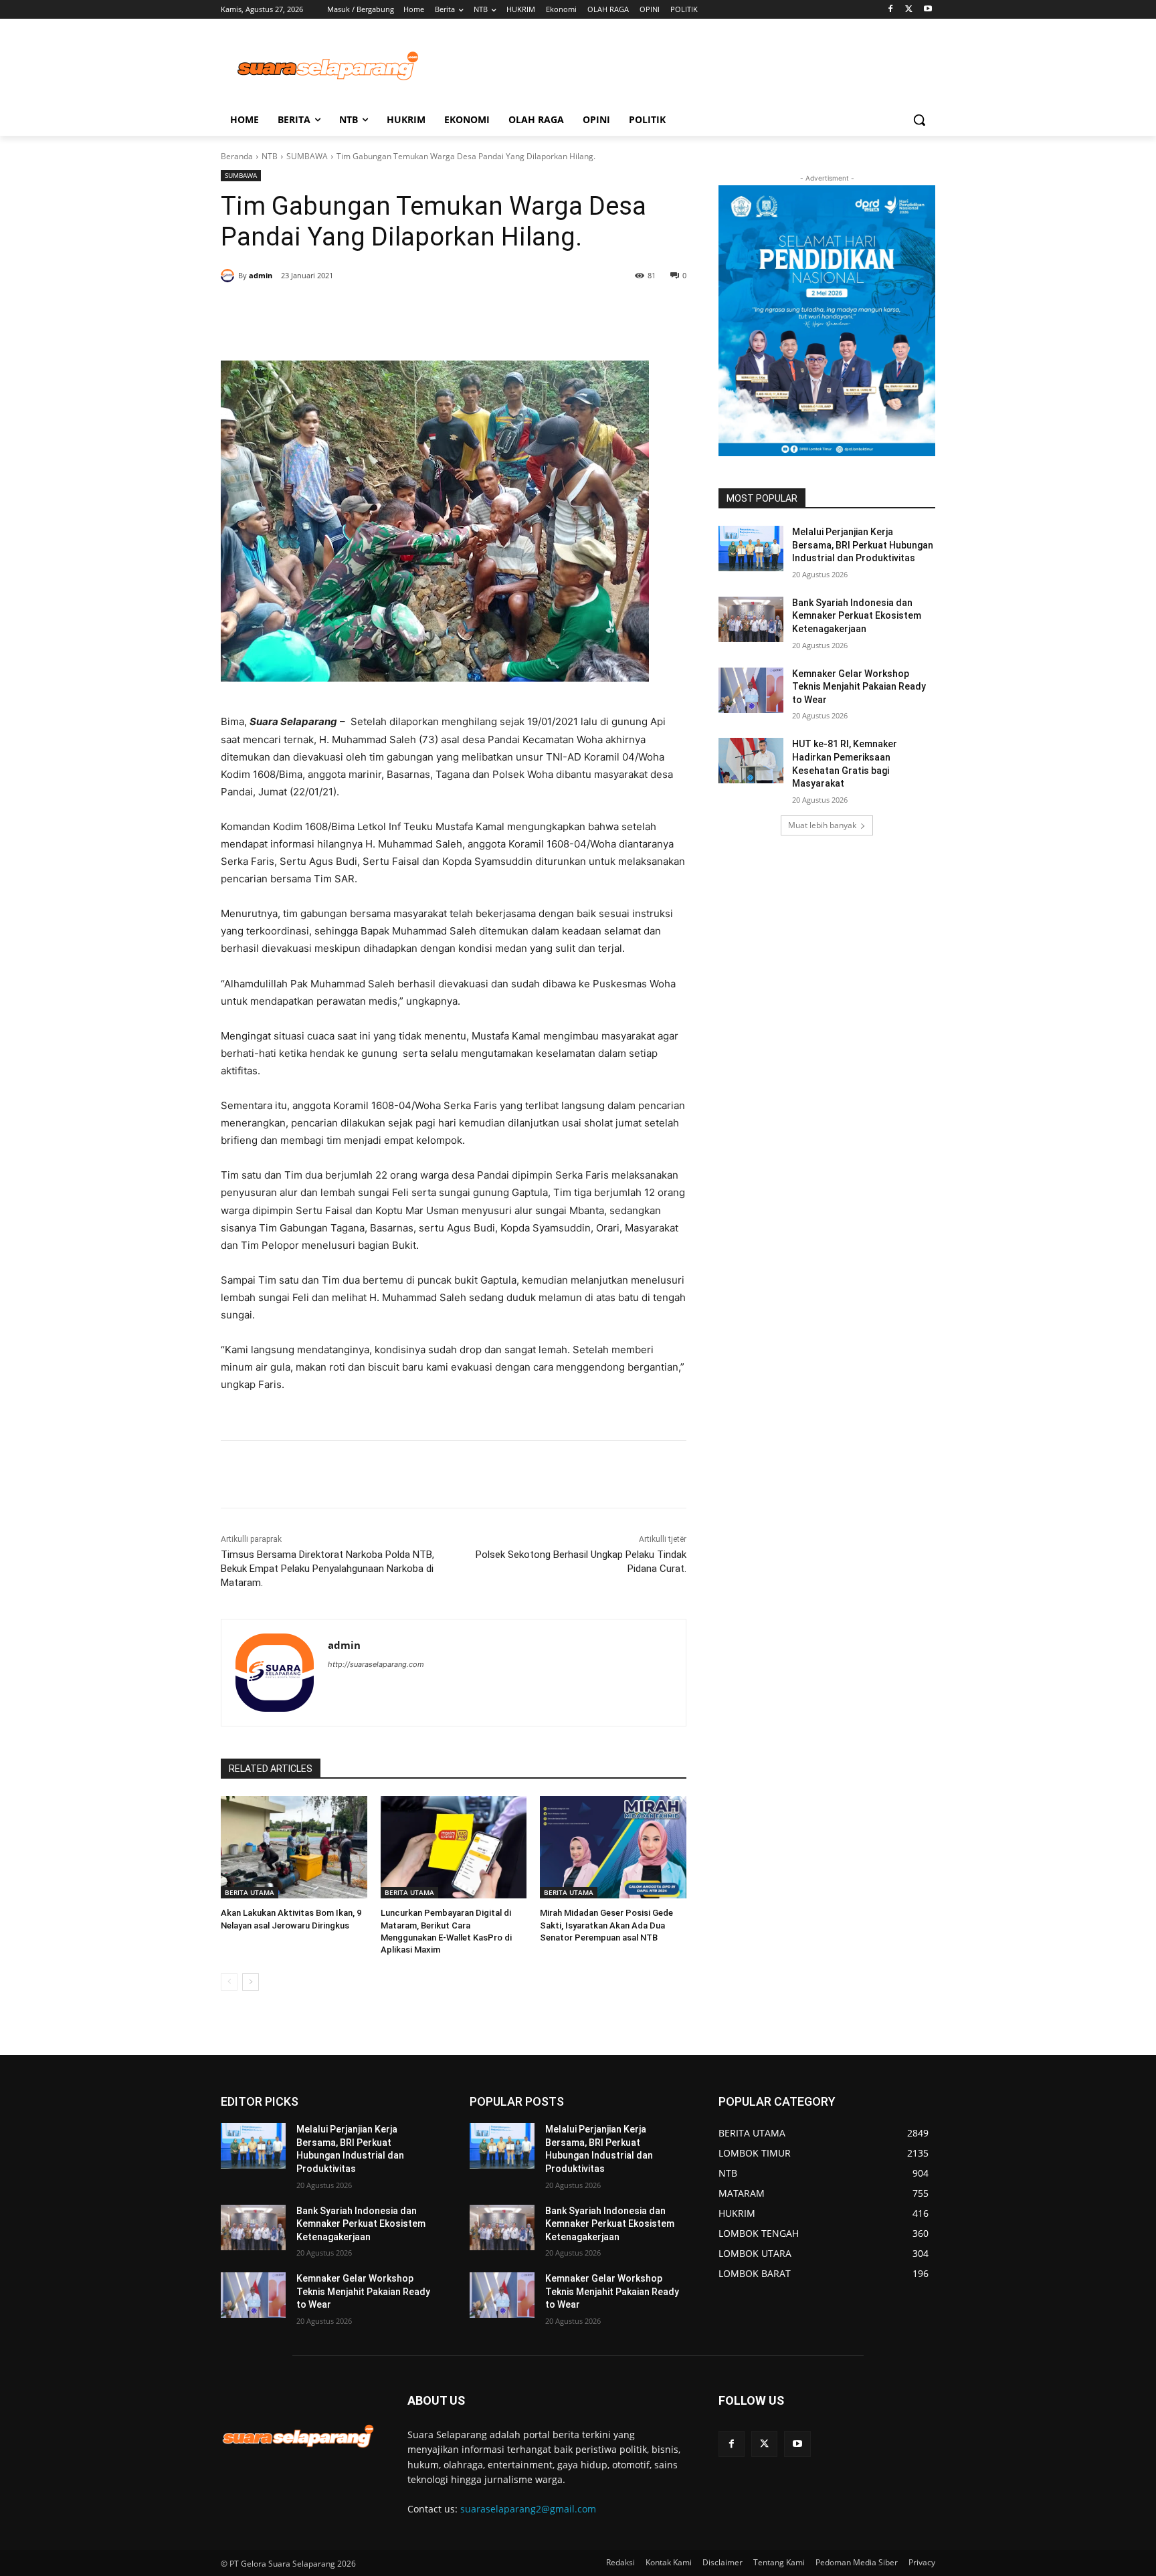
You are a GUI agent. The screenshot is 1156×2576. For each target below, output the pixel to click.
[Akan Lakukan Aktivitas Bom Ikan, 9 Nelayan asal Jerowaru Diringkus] (294, 1847)
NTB (270, 156)
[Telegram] (413, 310)
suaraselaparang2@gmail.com (528, 2509)
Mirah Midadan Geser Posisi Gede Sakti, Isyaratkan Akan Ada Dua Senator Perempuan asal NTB (606, 1925)
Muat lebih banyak (822, 825)
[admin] (229, 276)
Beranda (237, 156)
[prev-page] (229, 1982)
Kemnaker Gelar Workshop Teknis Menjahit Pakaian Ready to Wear (859, 687)
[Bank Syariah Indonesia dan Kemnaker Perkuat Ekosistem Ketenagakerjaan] (751, 619)
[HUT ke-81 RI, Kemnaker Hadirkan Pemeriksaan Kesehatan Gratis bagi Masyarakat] (751, 761)
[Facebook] (891, 10)
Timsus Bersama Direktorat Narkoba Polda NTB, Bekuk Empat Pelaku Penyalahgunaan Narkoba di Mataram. (327, 1569)
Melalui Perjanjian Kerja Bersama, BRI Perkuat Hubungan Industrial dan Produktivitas (863, 545)
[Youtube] (928, 10)
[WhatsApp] (383, 310)
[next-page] (251, 1982)
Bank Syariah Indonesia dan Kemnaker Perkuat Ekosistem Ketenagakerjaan (857, 616)
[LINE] (444, 310)
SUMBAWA (307, 156)
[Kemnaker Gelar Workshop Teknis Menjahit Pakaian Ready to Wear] (751, 690)
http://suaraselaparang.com (376, 1664)
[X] (909, 10)
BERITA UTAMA (250, 1892)
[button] (919, 120)
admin (261, 275)
